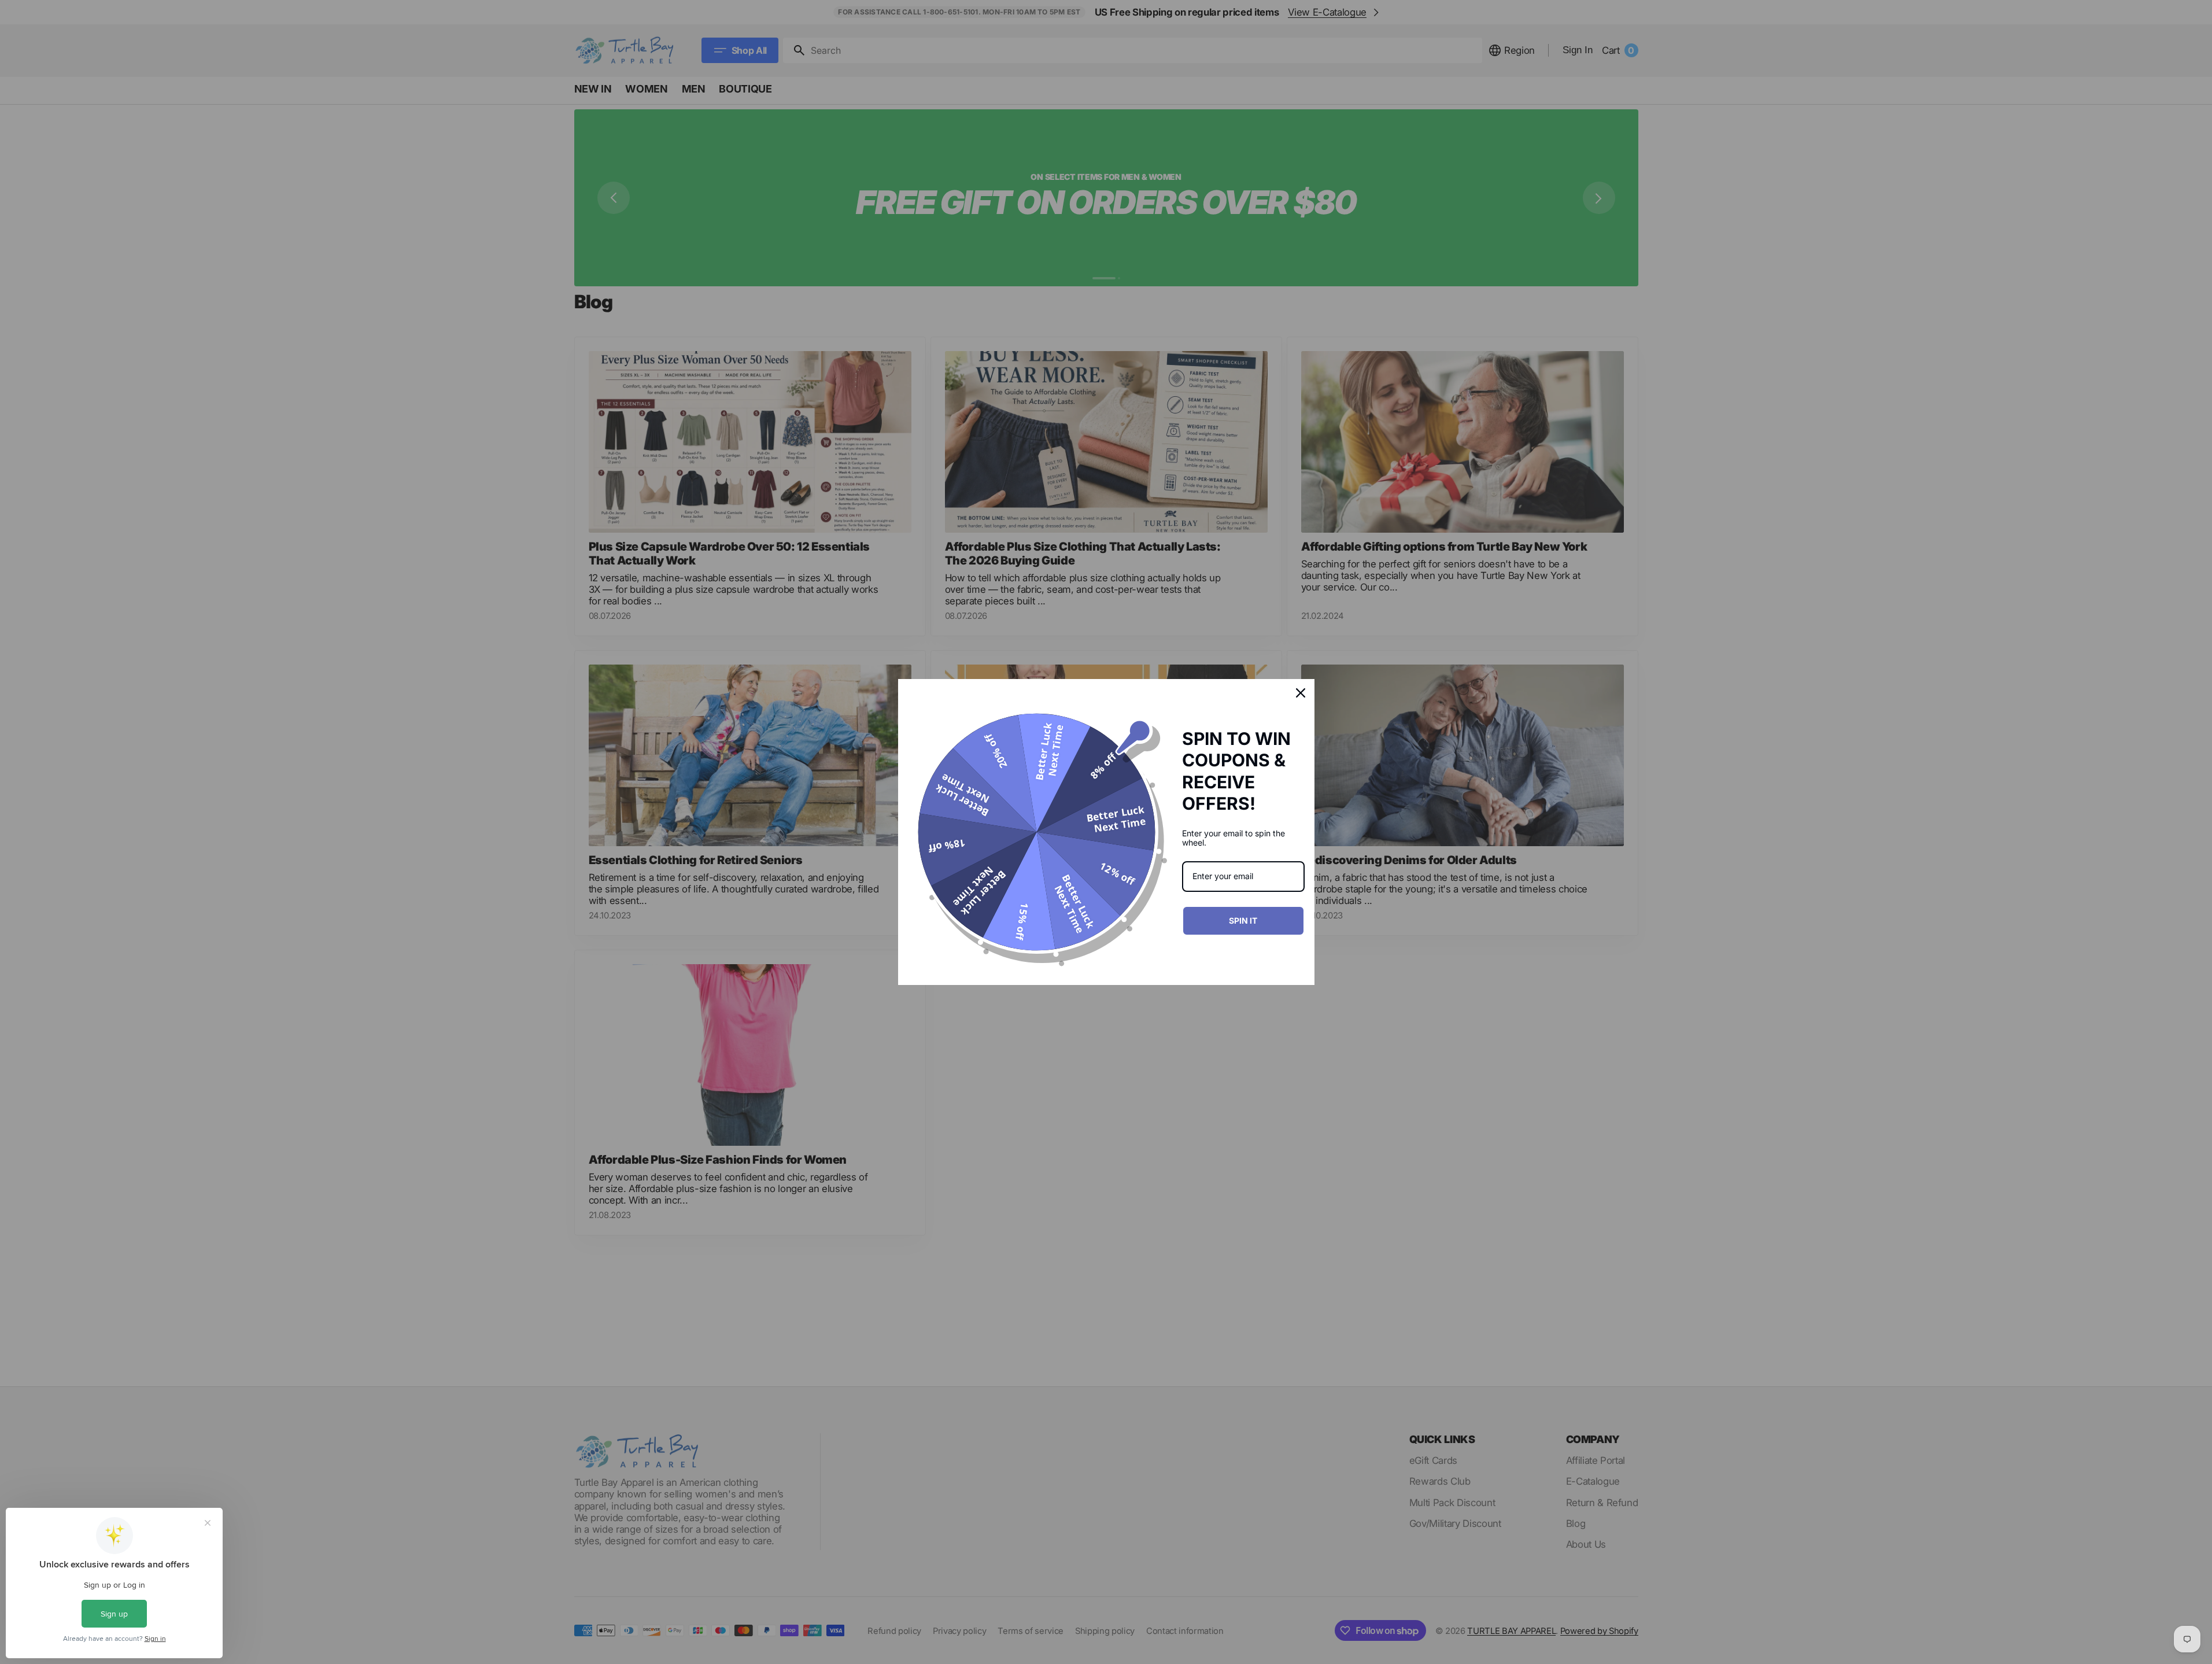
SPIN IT (1243, 920)
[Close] (1301, 693)
